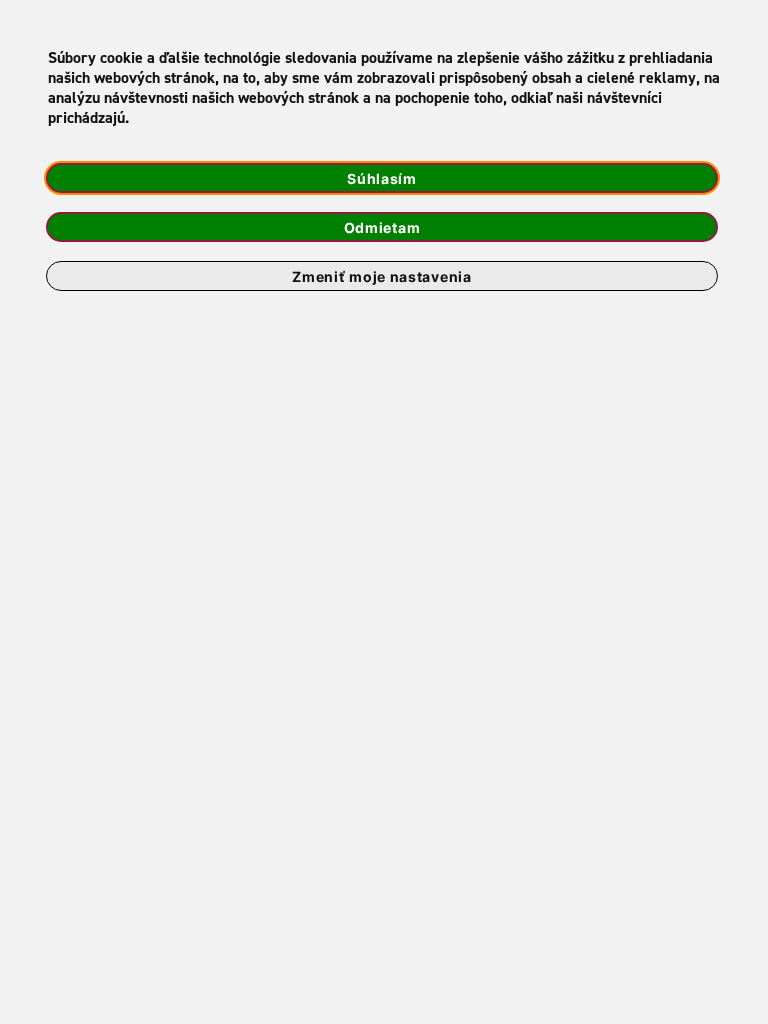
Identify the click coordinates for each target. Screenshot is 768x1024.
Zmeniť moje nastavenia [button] (381, 276)
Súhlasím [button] (382, 178)
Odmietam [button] (382, 227)
